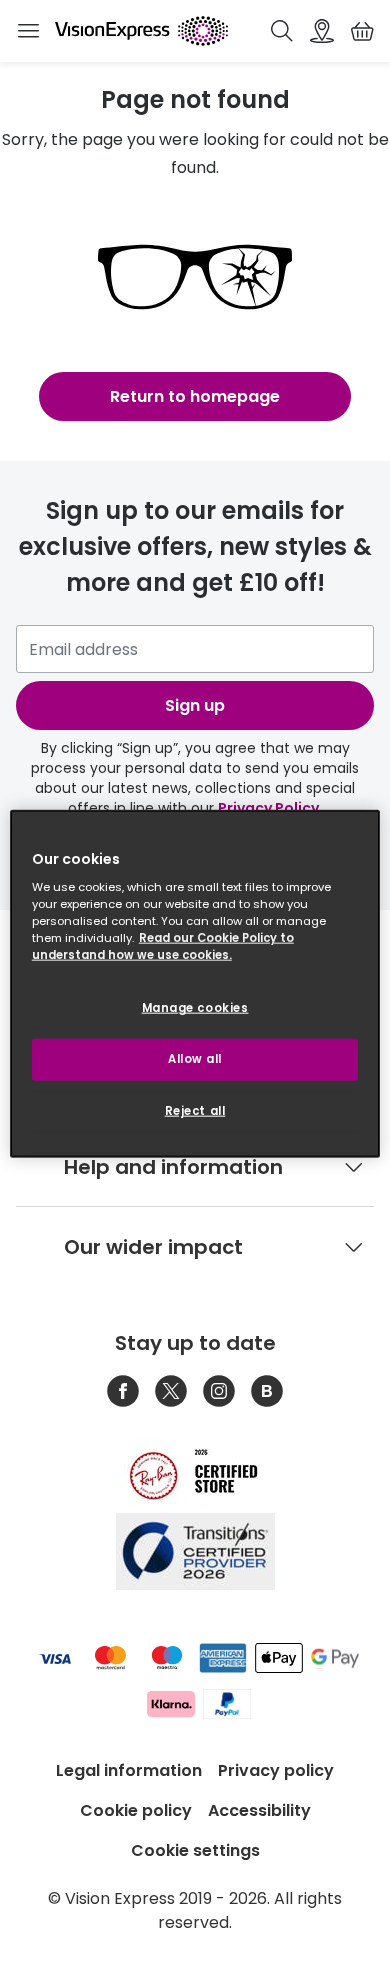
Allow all (195, 1059)
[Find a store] (322, 31)
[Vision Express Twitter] (171, 1391)
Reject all (195, 1111)
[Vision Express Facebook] (123, 1391)
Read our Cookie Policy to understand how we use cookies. (163, 946)
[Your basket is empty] (362, 31)
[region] (195, 983)
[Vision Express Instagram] (219, 1391)
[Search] (282, 31)
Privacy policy (276, 1770)
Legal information (129, 1770)
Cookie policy (136, 1810)
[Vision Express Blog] (267, 1391)
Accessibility (259, 1810)
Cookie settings (195, 1850)
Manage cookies (195, 1008)
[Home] (141, 31)
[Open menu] (28, 31)
